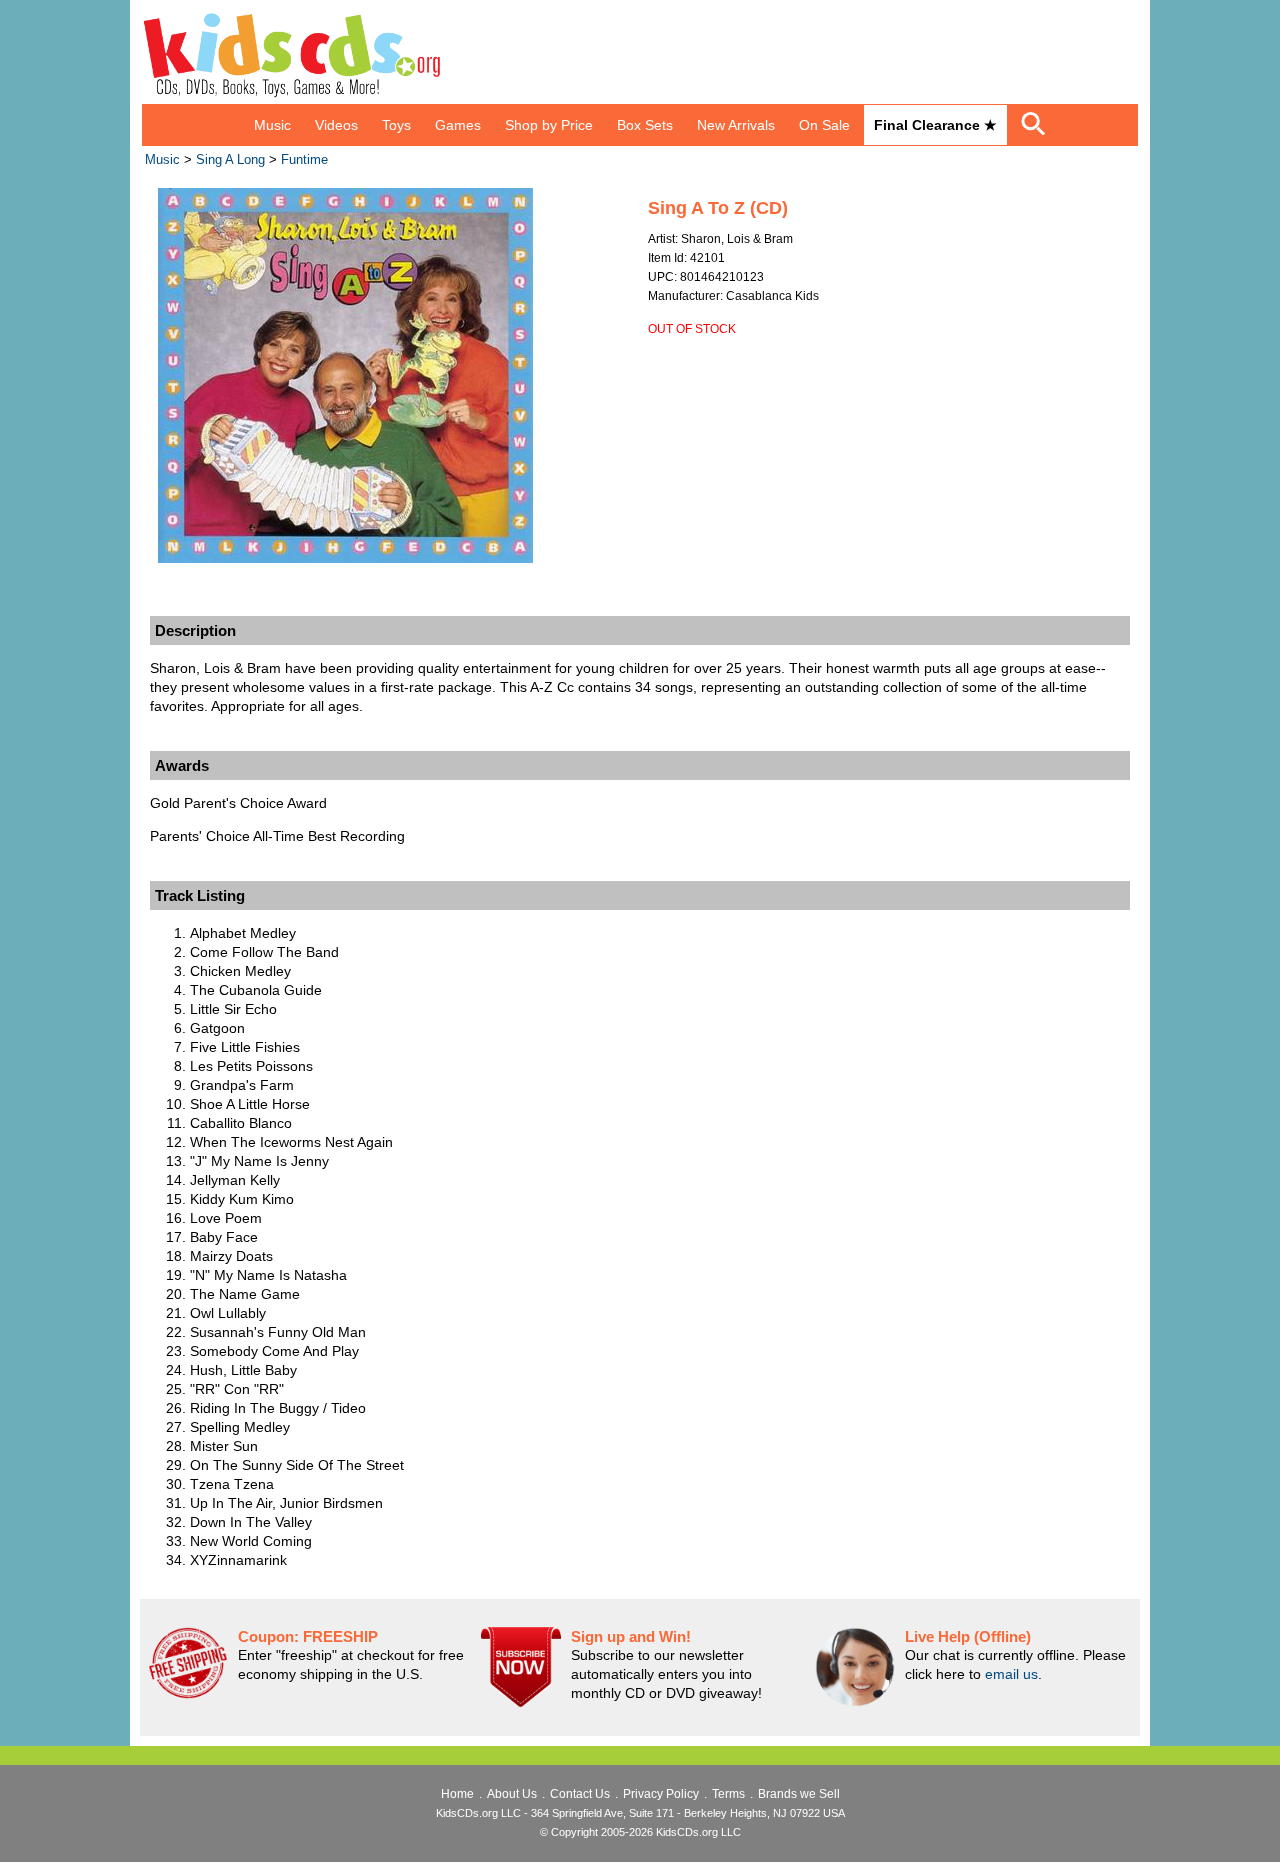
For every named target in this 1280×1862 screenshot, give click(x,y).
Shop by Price (549, 125)
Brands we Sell (799, 1794)
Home (457, 1794)
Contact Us (580, 1794)
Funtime (304, 160)
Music (272, 125)
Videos (336, 125)
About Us (512, 1794)
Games (458, 125)
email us (1011, 1674)
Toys (396, 125)
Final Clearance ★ (935, 125)
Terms (728, 1794)
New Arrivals (736, 125)
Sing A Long (230, 160)
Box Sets (645, 125)
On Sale (824, 125)
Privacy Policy (661, 1794)
